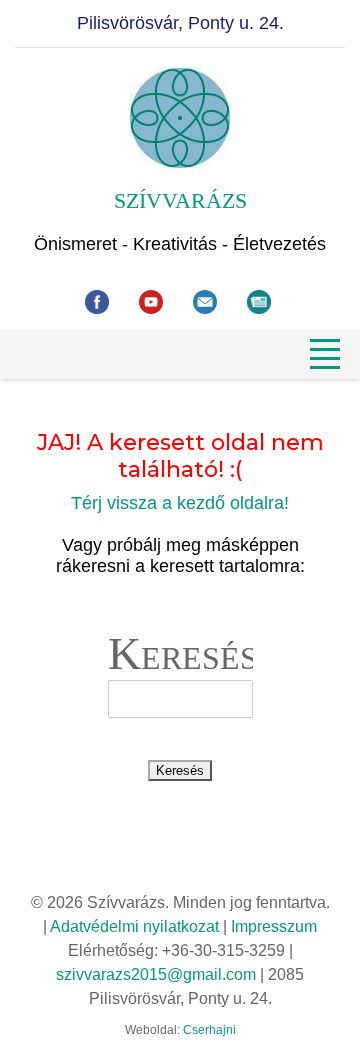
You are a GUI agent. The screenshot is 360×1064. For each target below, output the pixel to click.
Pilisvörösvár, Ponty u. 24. (180, 23)
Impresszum (274, 926)
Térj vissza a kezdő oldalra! (180, 503)
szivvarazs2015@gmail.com (156, 974)
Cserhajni (209, 1030)
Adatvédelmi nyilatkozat (134, 926)
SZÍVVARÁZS (180, 200)
